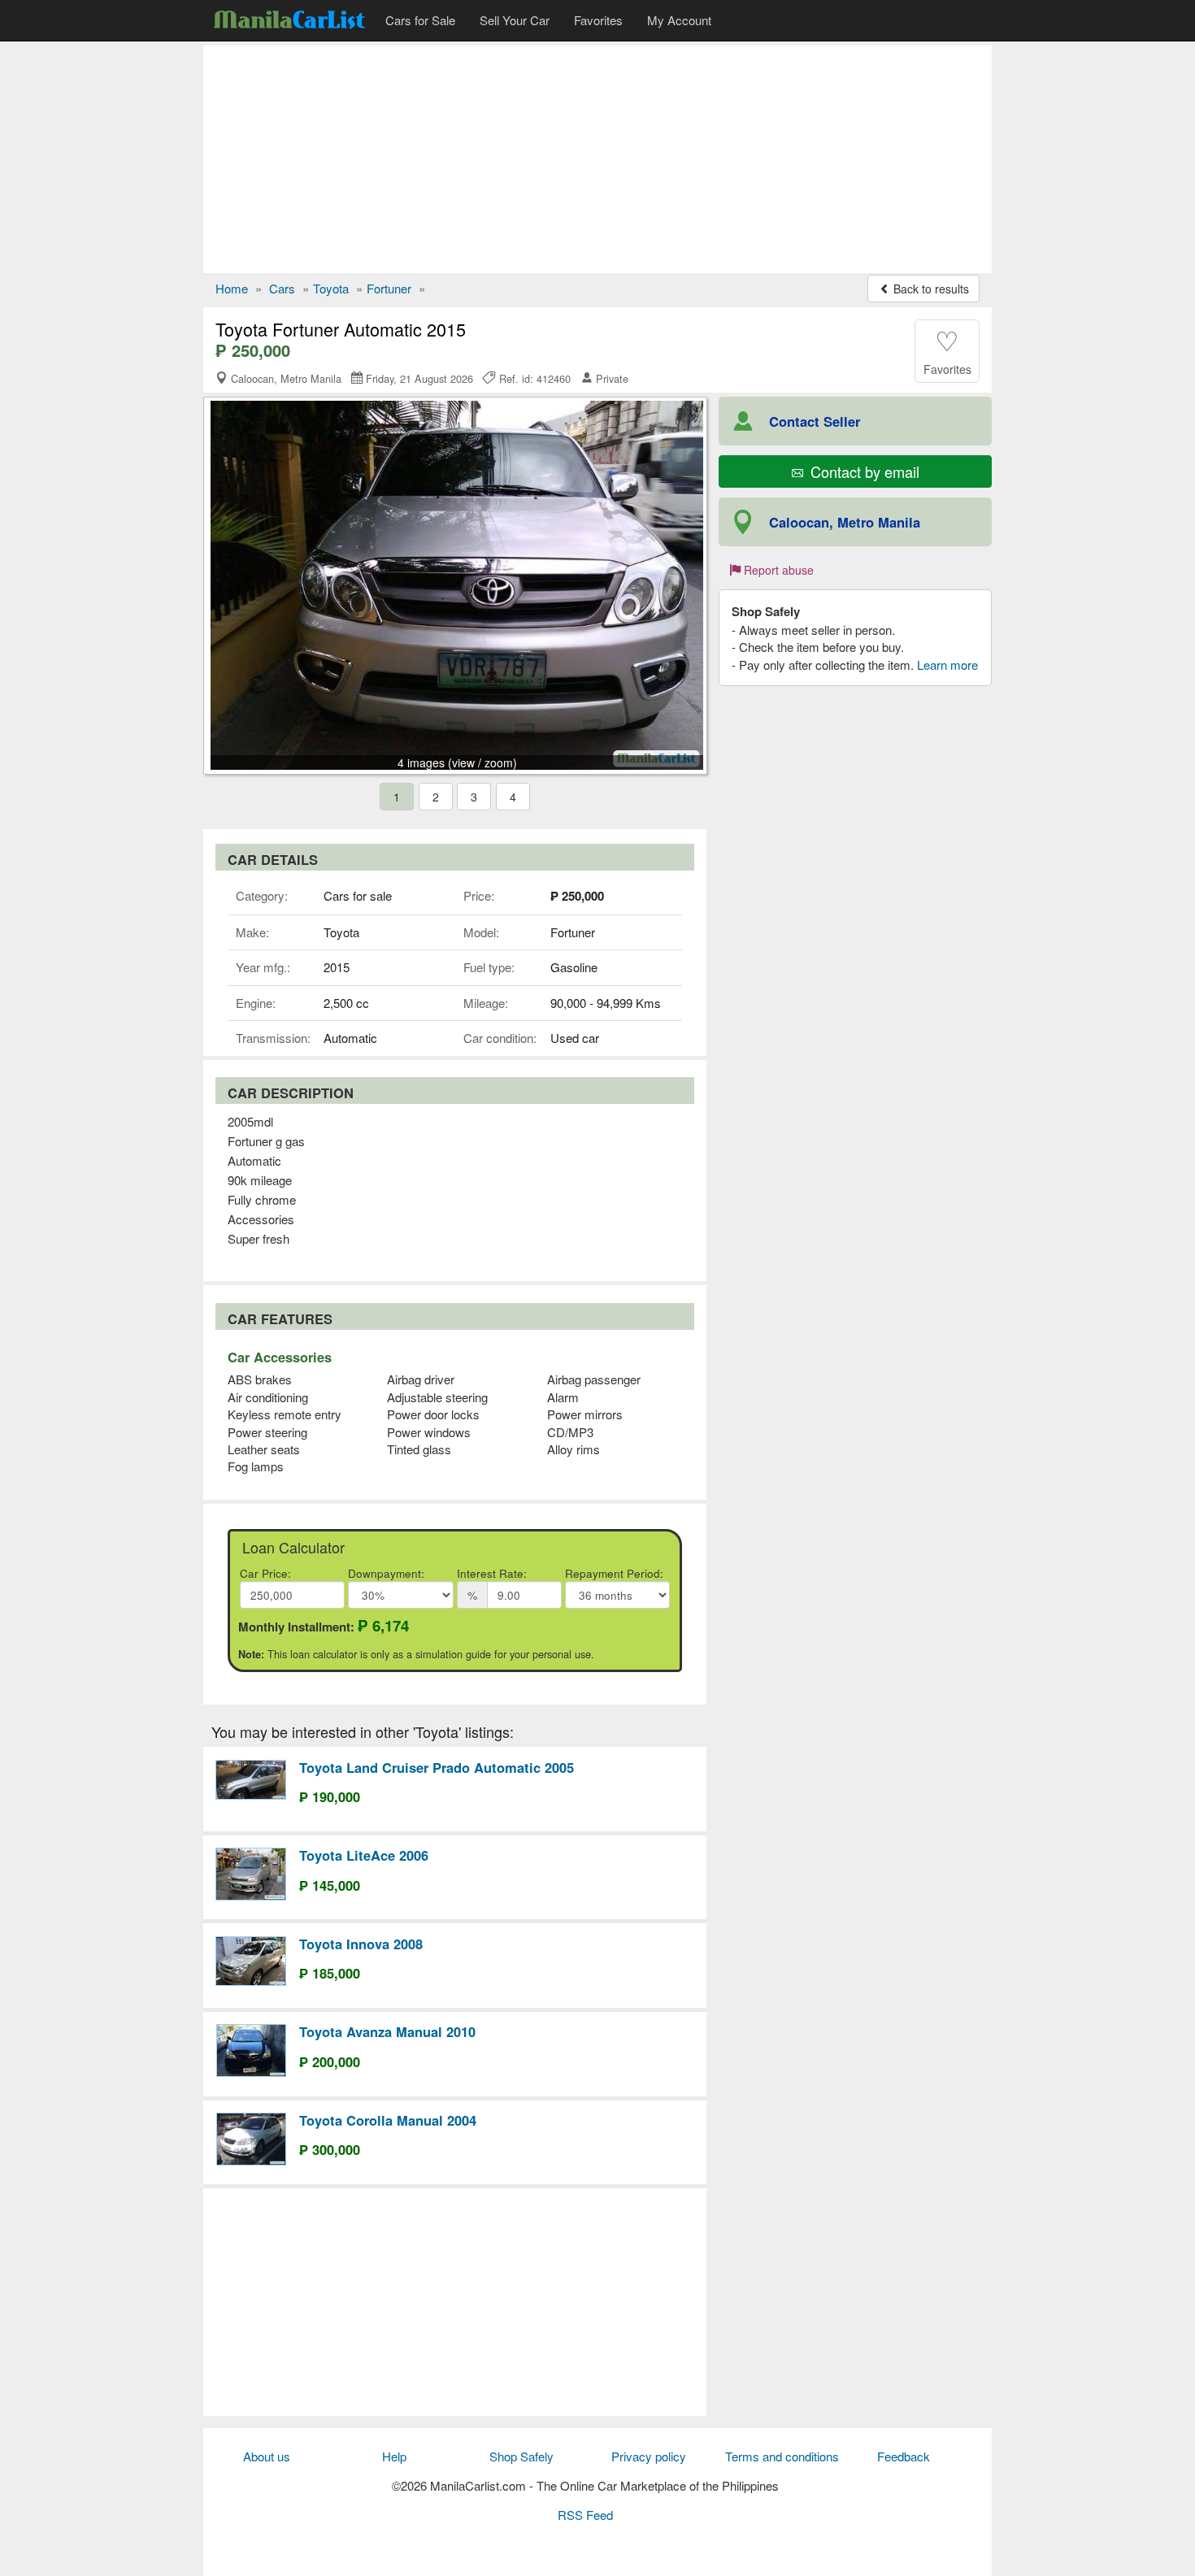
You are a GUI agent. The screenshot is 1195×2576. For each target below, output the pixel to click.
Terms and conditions (782, 2456)
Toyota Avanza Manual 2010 (387, 2031)
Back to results (930, 289)
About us (267, 2456)
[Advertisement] (597, 159)
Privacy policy (649, 2456)
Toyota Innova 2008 (361, 1944)
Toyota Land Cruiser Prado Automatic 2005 (437, 1767)
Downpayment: (386, 1573)
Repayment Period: (614, 1573)
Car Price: (265, 1573)
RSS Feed (585, 2515)
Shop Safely (521, 2456)
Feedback (904, 2456)
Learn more (947, 665)
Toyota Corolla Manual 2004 (388, 2120)
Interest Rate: (492, 1573)
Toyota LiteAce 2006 (364, 1855)
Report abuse (777, 570)
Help (394, 2456)
